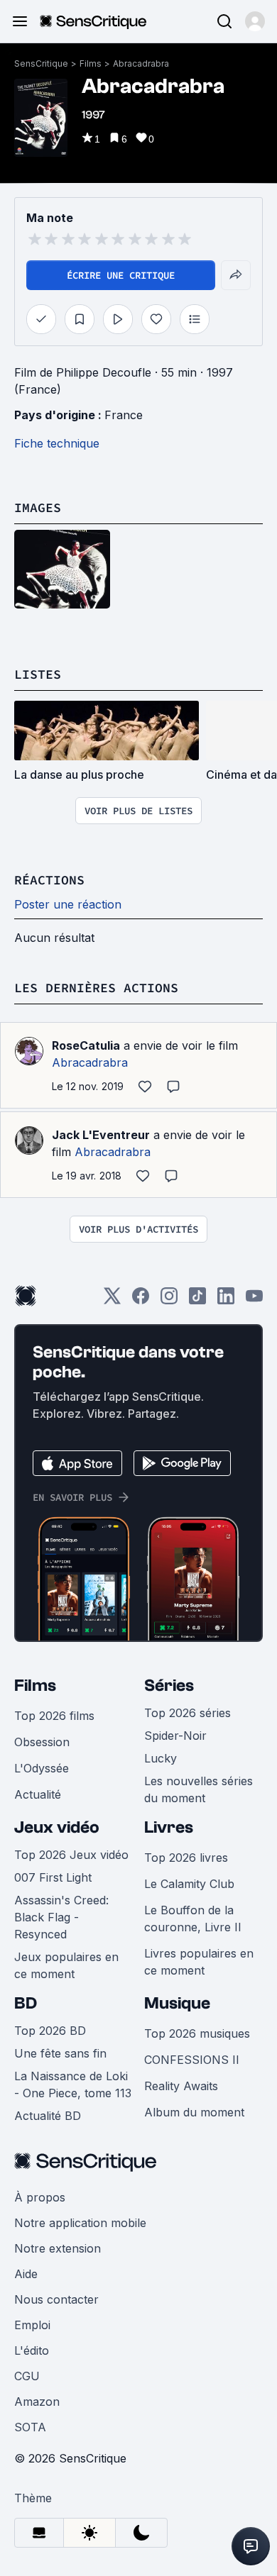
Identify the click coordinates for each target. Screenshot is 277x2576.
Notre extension (58, 2248)
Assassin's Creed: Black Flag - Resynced (61, 1917)
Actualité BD (48, 2116)
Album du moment (194, 2112)
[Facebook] (141, 1300)
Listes (38, 674)
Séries (169, 1686)
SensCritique (41, 63)
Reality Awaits (181, 2086)
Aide (26, 2274)
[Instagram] (169, 1300)
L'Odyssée (42, 1768)
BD (26, 2003)
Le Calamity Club (189, 1884)
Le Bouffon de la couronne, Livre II (193, 1919)
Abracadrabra (141, 63)
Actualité (38, 1794)
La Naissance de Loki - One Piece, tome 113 (73, 2084)
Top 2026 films (54, 1716)
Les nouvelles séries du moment (199, 1789)
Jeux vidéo (57, 1827)
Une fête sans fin (60, 2053)
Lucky (161, 1758)
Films (91, 63)
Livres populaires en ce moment (199, 1962)
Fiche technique (57, 443)
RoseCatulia (86, 1045)
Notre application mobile (80, 2223)
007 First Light (53, 1877)
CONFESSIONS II (192, 2060)
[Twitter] (112, 1300)
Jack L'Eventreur (101, 1135)
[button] (255, 21)
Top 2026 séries (188, 1713)
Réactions (49, 880)
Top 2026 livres (186, 1858)
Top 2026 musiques (197, 2033)
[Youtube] (254, 1300)
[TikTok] (197, 1300)
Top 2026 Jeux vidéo (71, 1855)
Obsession (42, 1742)
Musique (177, 2003)
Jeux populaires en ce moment (66, 1965)
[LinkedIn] (226, 1300)
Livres (169, 1827)
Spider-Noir (175, 1736)
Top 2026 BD (50, 2031)
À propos (40, 2197)
